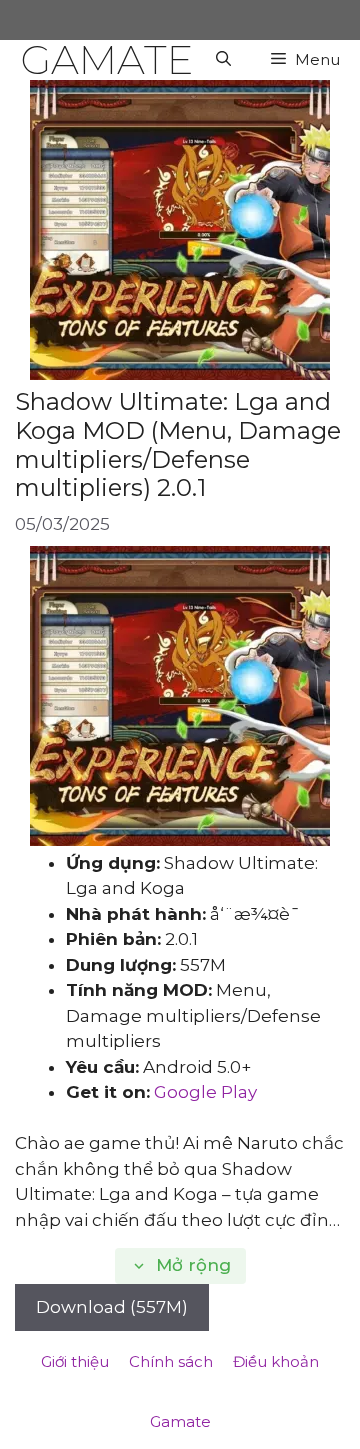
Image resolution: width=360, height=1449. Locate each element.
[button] (223, 60)
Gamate (180, 1421)
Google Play (205, 1092)
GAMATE (106, 60)
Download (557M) (112, 1307)
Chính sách (171, 1361)
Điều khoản (276, 1361)
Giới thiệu (75, 1361)
